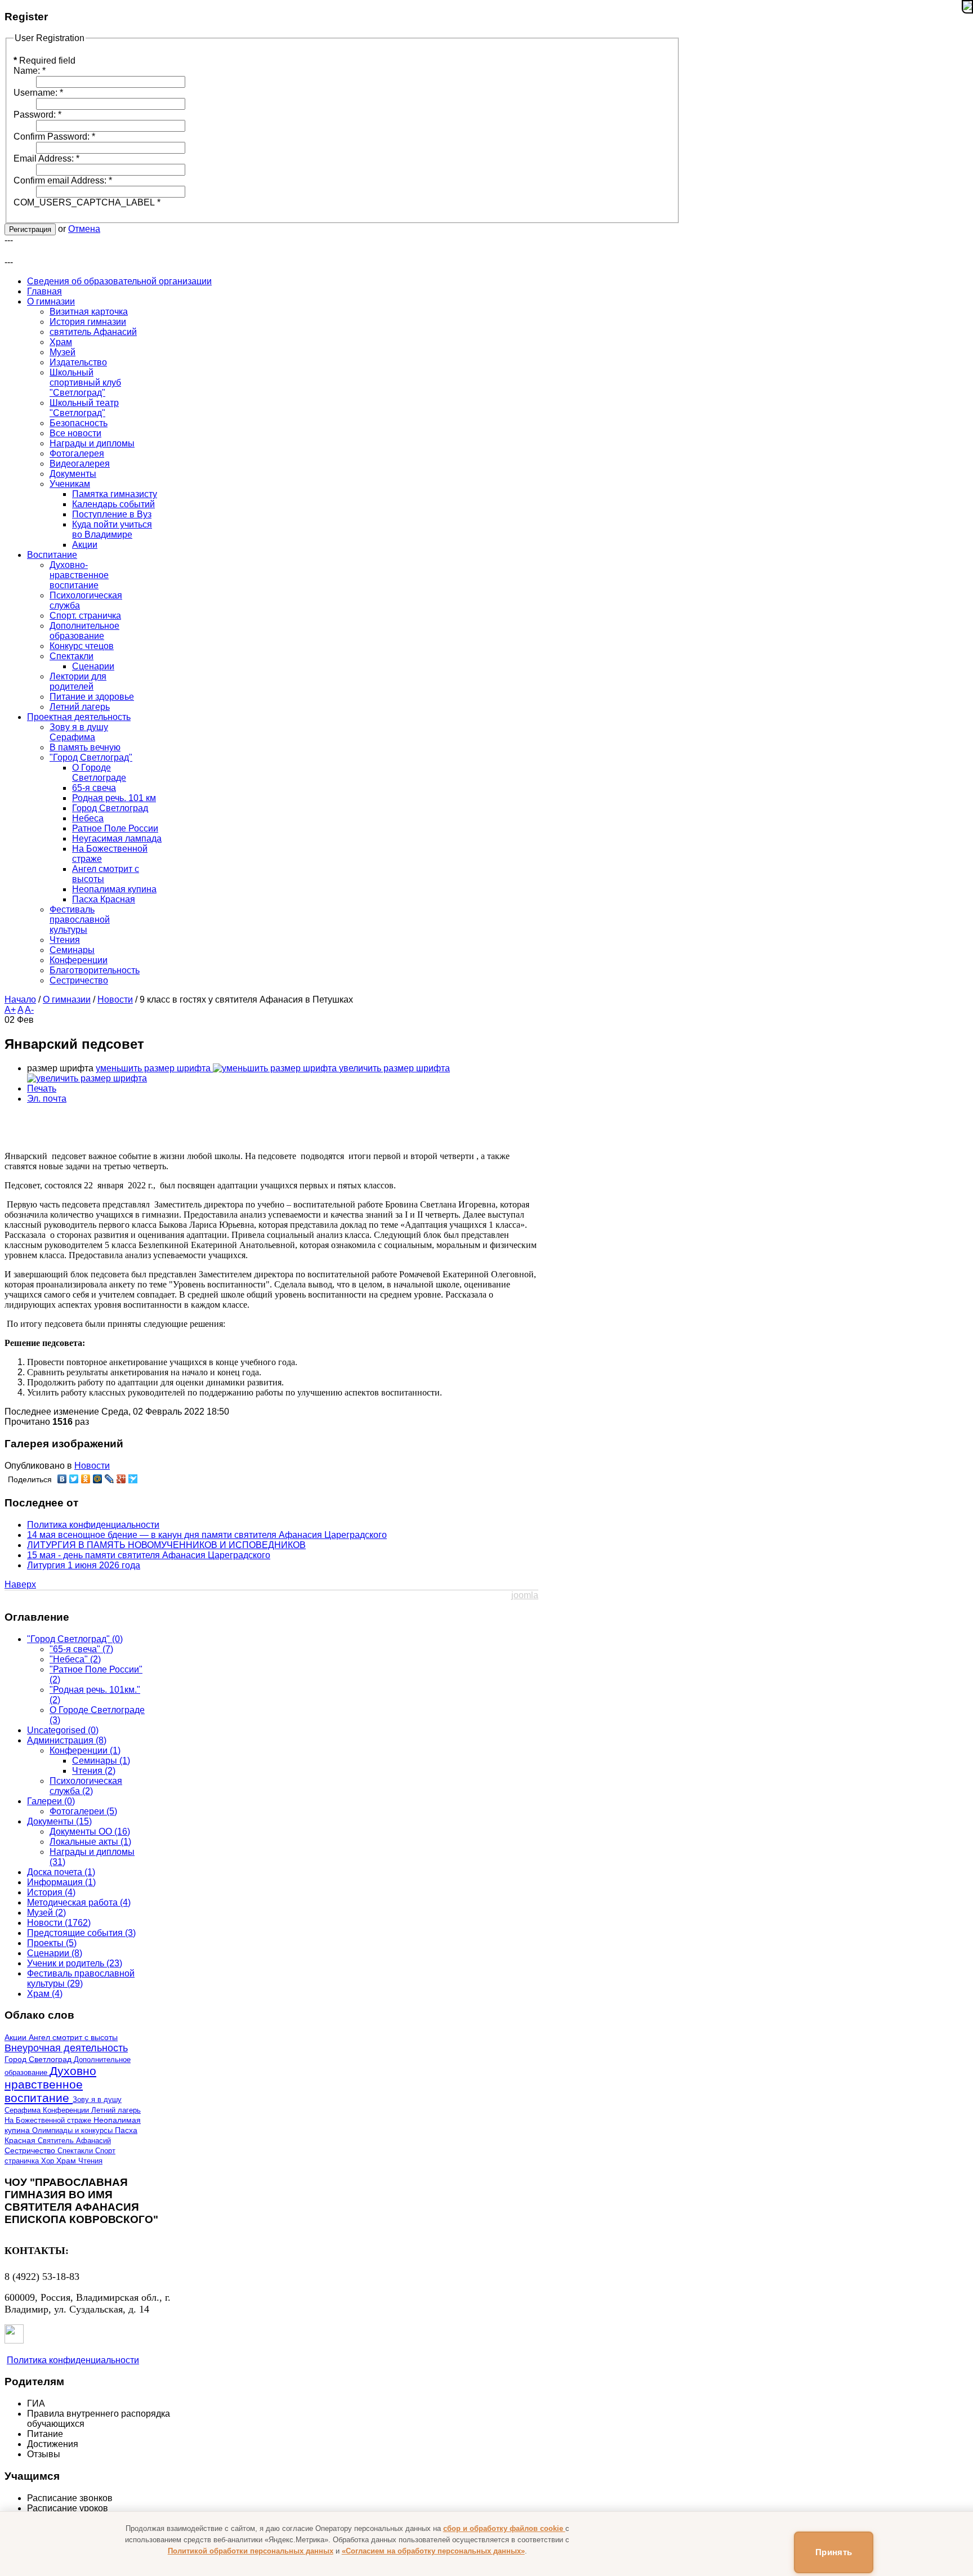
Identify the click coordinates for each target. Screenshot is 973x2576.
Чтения (90, 2161)
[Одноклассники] (86, 1479)
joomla (525, 1595)
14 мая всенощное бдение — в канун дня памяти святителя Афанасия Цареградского (207, 1535)
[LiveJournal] (110, 1479)
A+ (10, 1010)
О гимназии (67, 999)
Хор (49, 2161)
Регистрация (30, 229)
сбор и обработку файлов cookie (504, 2528)
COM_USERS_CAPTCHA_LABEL (87, 202)
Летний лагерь (116, 2110)
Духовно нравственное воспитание (50, 2084)
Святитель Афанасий (74, 2141)
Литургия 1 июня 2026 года (84, 1565)
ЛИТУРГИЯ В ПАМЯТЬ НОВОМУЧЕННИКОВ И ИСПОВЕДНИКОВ (166, 1545)
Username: (38, 93)
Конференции (67, 2110)
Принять (834, 2552)
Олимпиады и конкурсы (73, 2130)
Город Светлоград (39, 2060)
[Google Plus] (121, 1479)
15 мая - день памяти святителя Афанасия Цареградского (149, 1555)
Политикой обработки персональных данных (251, 2551)
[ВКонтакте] (62, 1479)
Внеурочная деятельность (66, 2048)
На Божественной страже (49, 2120)
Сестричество (31, 2151)
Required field (44, 61)
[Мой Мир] (98, 1479)
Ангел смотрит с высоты (73, 2038)
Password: (37, 115)
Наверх (20, 1584)
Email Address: (46, 158)
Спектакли (76, 2151)
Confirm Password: (54, 137)
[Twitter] (74, 1479)
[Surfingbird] (133, 1479)
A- (29, 1010)
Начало (20, 999)
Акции (17, 2037)
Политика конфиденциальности (93, 1525)
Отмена (84, 229)
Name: (30, 71)
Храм (67, 2161)
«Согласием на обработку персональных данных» (433, 2551)
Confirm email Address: (63, 180)
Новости (115, 999)
